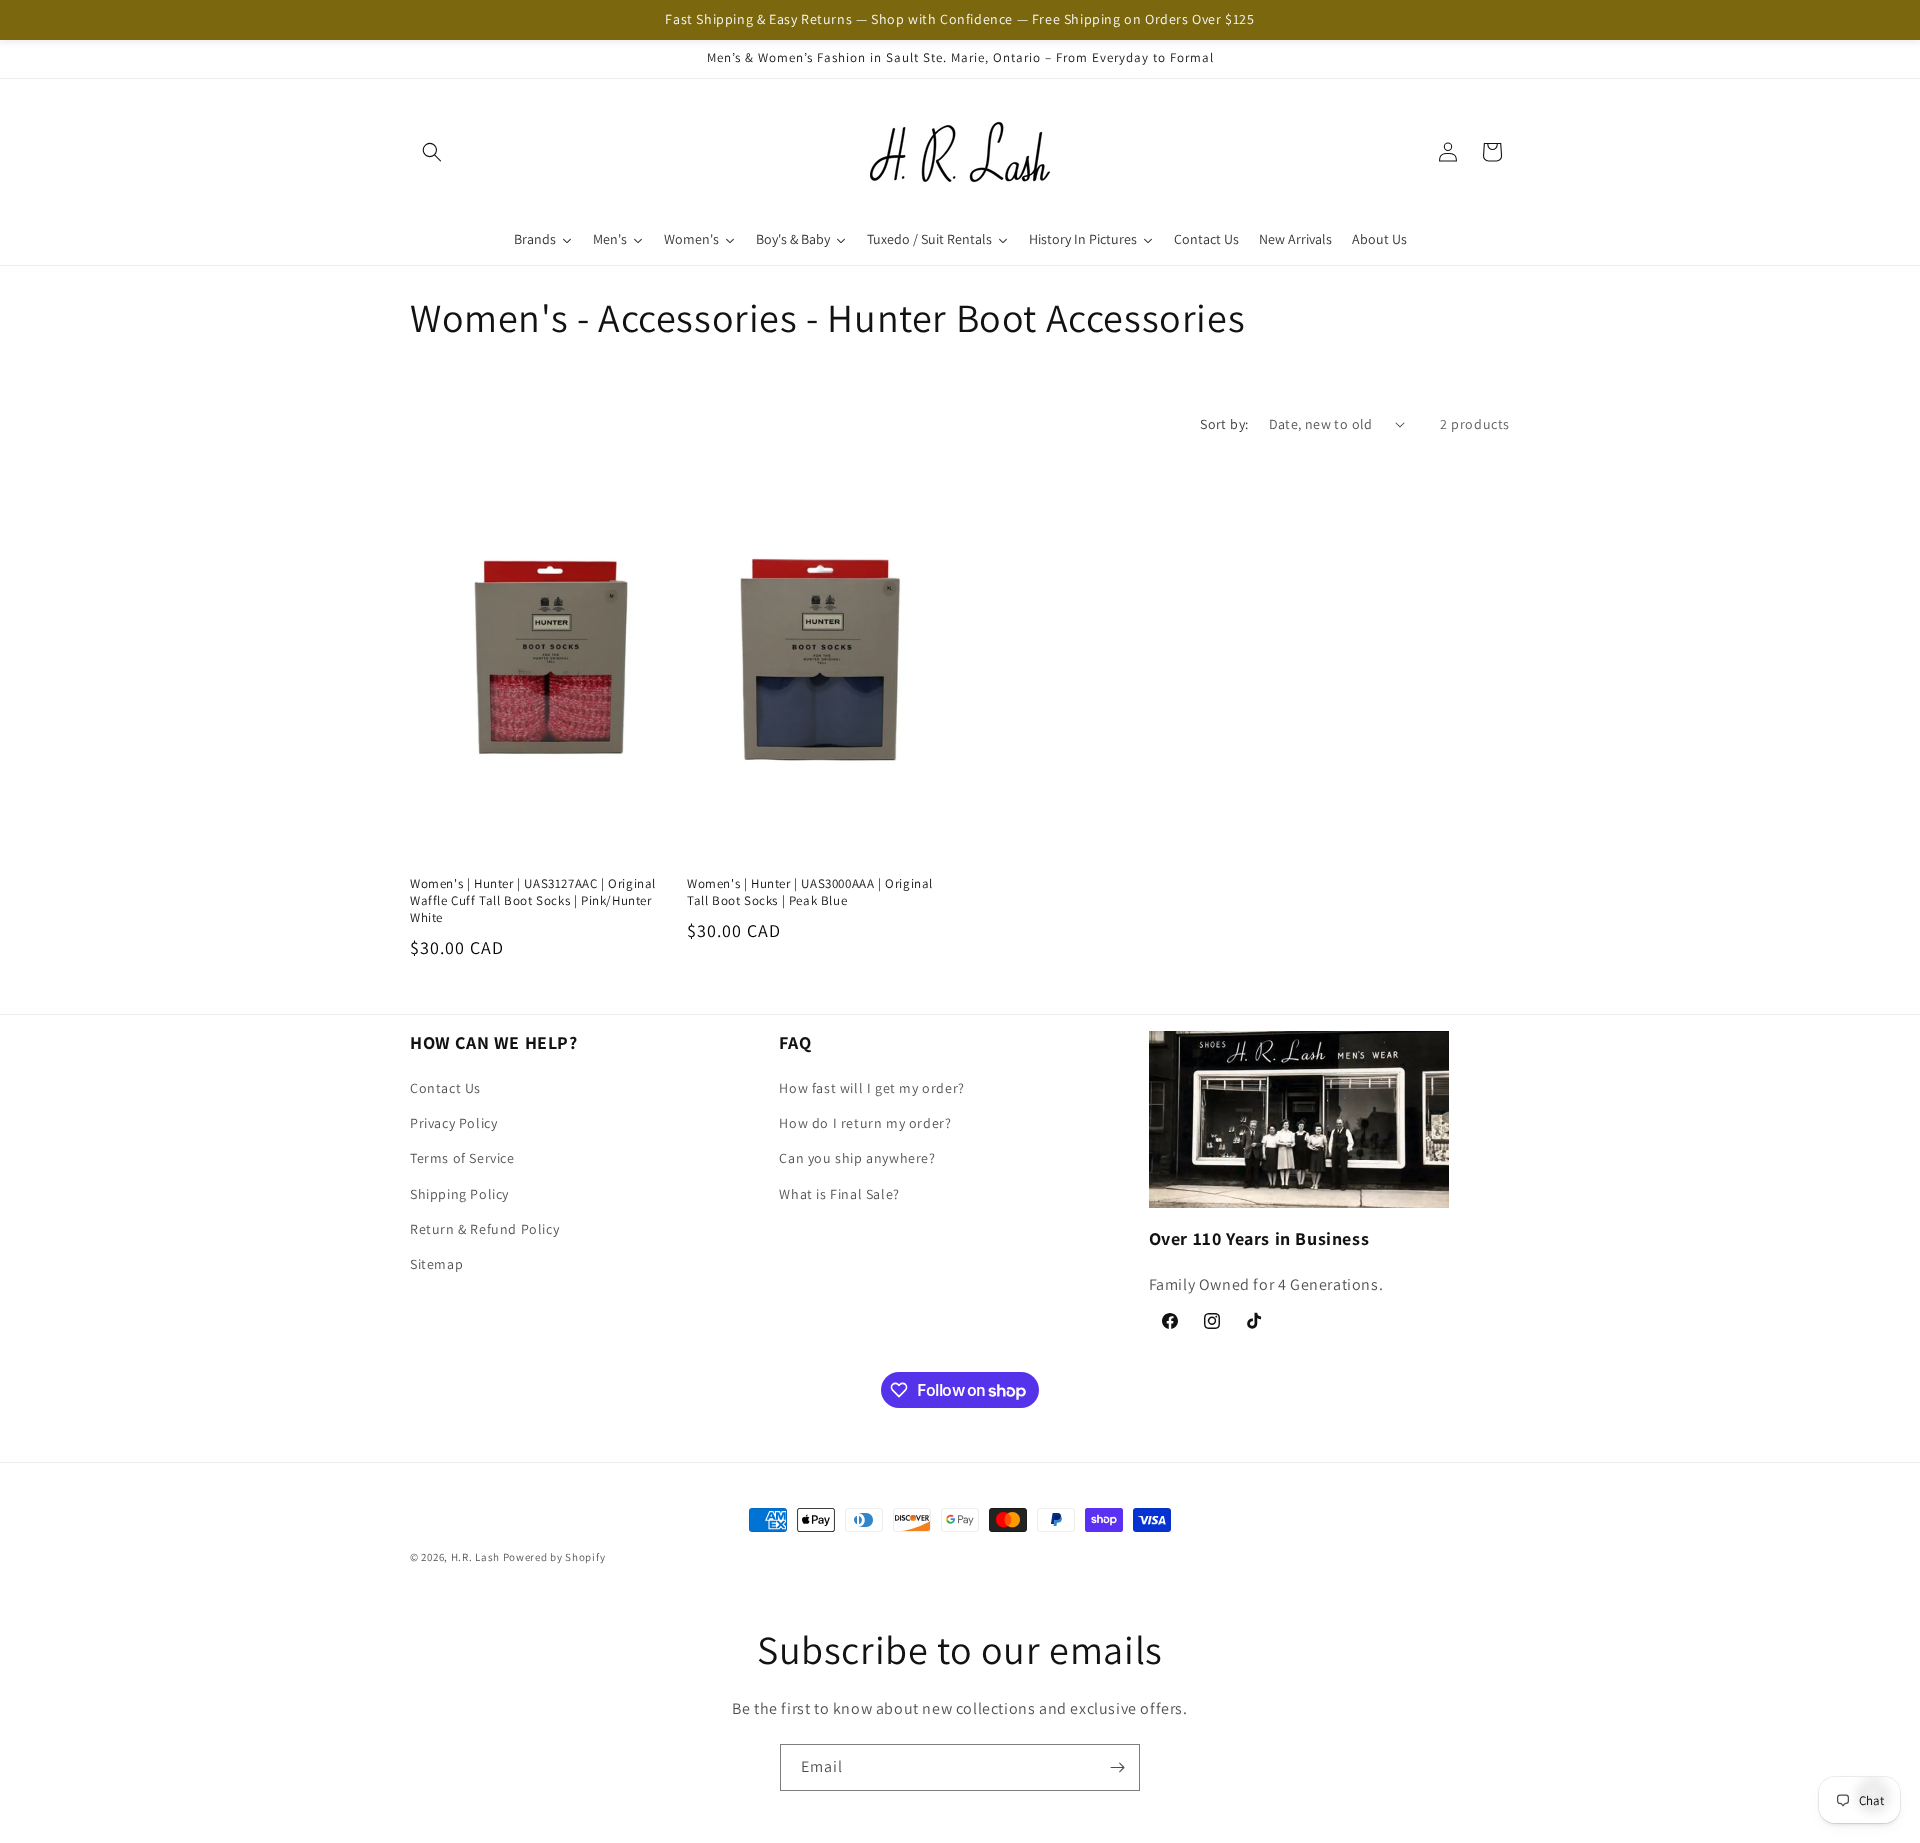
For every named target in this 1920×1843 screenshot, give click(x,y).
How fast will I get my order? (871, 1088)
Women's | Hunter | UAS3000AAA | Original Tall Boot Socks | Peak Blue (810, 892)
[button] (432, 152)
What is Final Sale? (839, 1194)
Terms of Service (462, 1159)
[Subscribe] (1117, 1767)
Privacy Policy (453, 1124)
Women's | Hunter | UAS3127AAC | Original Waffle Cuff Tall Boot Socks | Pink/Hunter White (533, 901)
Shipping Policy (459, 1194)
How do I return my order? (865, 1124)
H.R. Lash (475, 1557)
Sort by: (1224, 424)
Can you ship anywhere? (857, 1159)
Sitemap (436, 1264)
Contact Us (445, 1088)
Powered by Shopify (554, 1557)
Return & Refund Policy (484, 1229)
